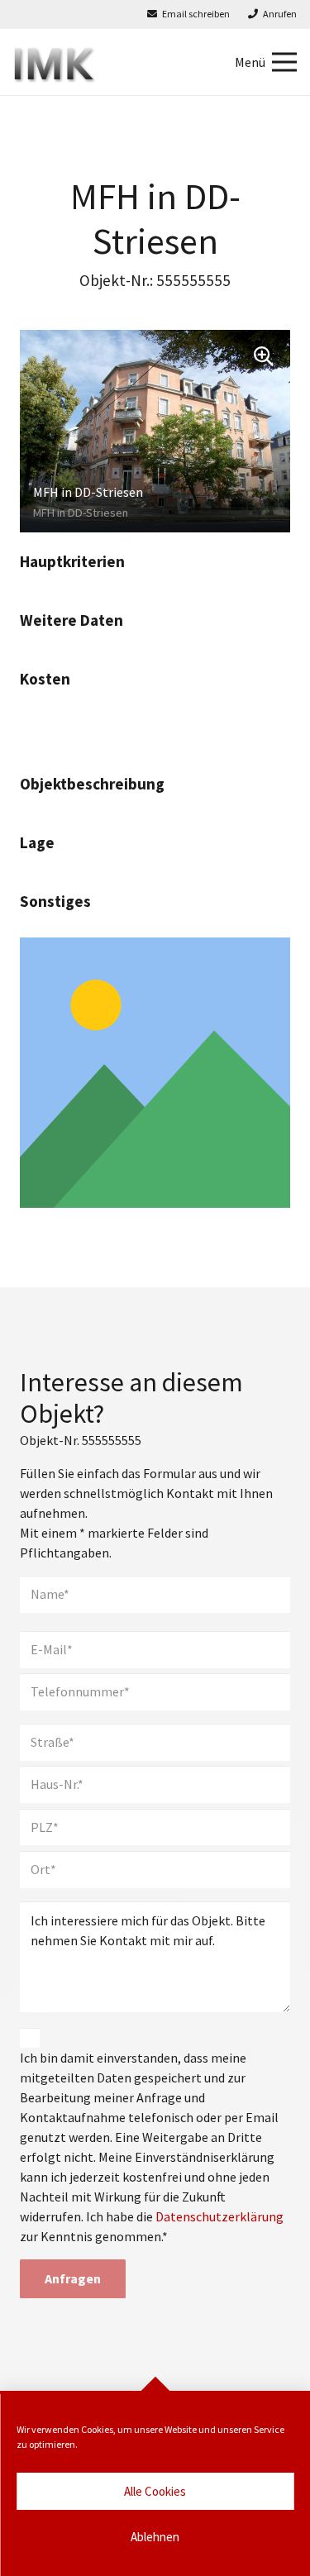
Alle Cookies (155, 2491)
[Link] (155, 1073)
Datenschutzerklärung (219, 2216)
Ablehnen (155, 2537)
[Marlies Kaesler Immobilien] (55, 62)
